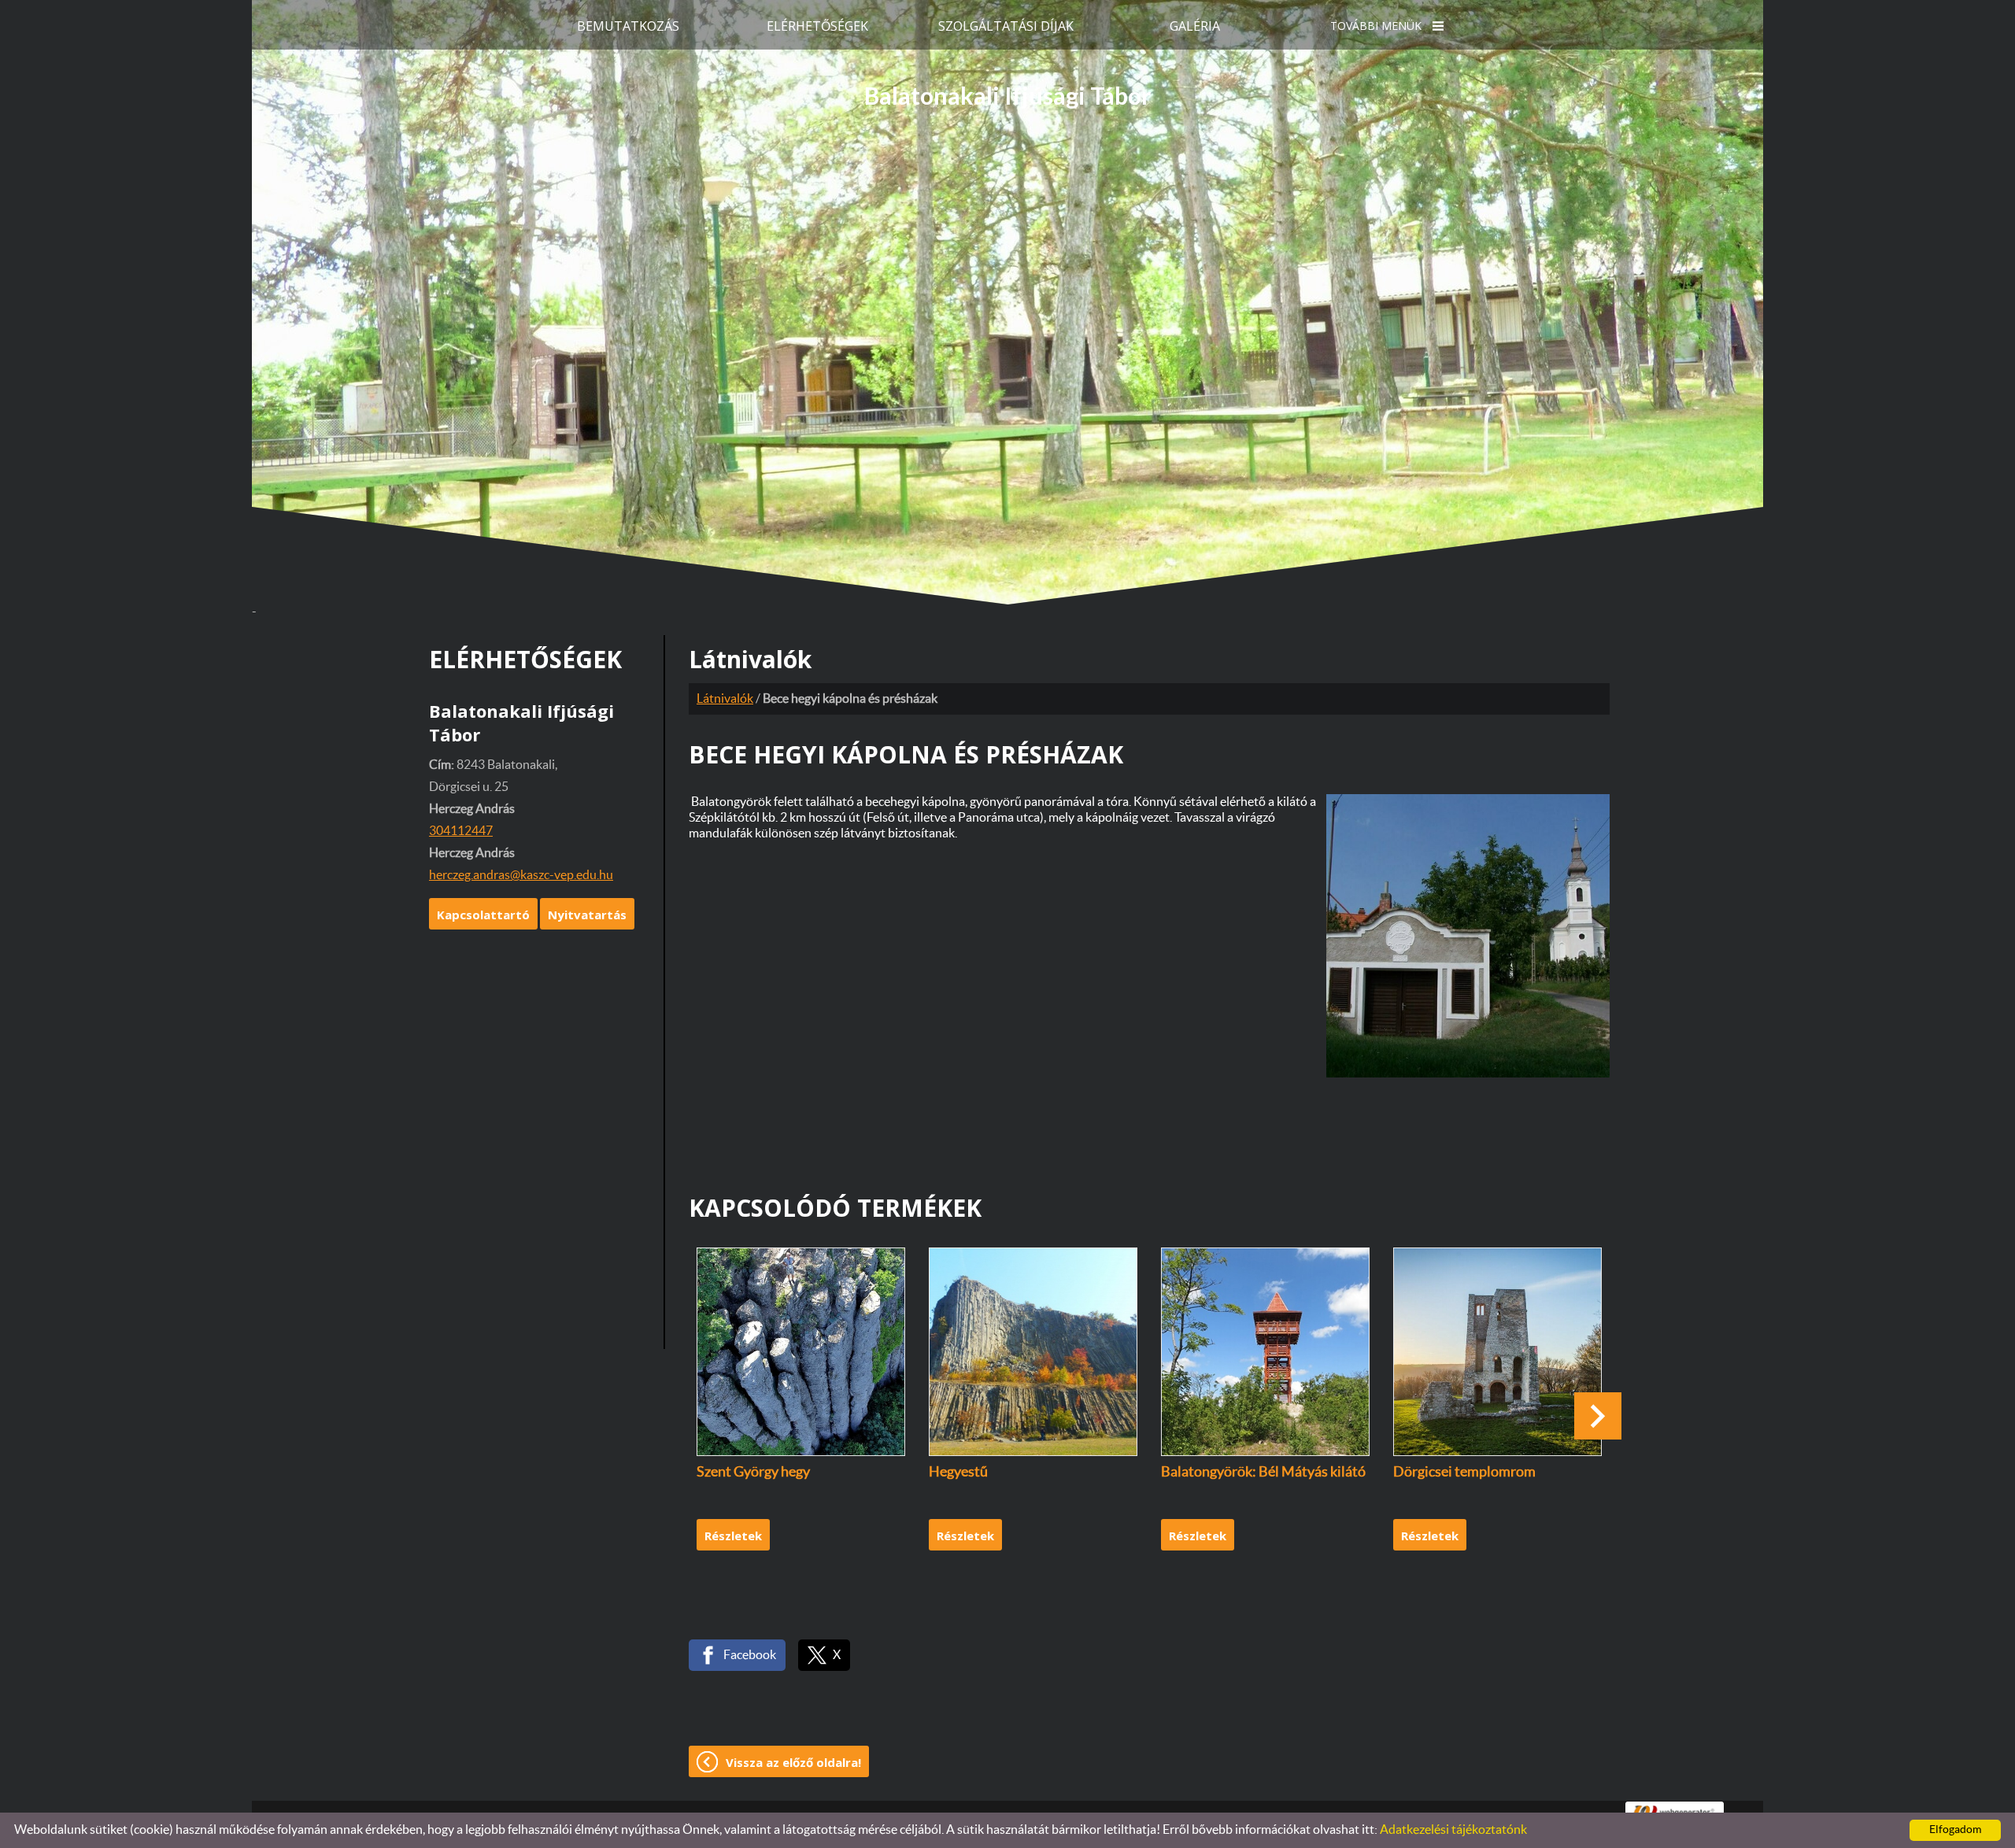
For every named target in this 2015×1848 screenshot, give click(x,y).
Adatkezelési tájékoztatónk (1453, 1830)
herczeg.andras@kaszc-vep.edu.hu (521, 875)
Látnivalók (725, 699)
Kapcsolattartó (483, 915)
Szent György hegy (753, 1473)
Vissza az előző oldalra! (793, 1762)
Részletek (733, 1536)
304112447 (461, 831)
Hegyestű (958, 1473)
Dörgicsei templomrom (1464, 1473)
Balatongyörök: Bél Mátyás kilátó (1263, 1473)
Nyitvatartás (587, 915)
